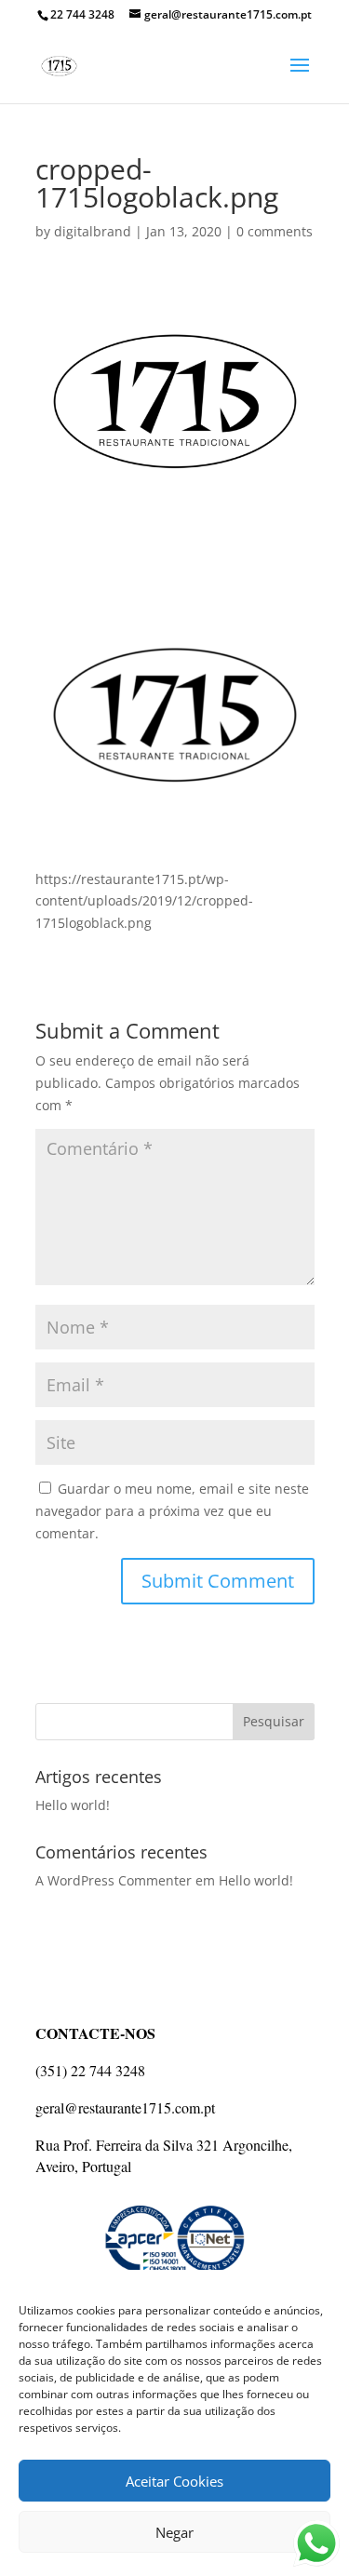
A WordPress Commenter (114, 1880)
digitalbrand (93, 231)
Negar (174, 2532)
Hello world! (73, 1805)
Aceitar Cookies (174, 2481)
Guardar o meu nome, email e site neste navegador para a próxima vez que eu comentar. (172, 1511)
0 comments (275, 231)
